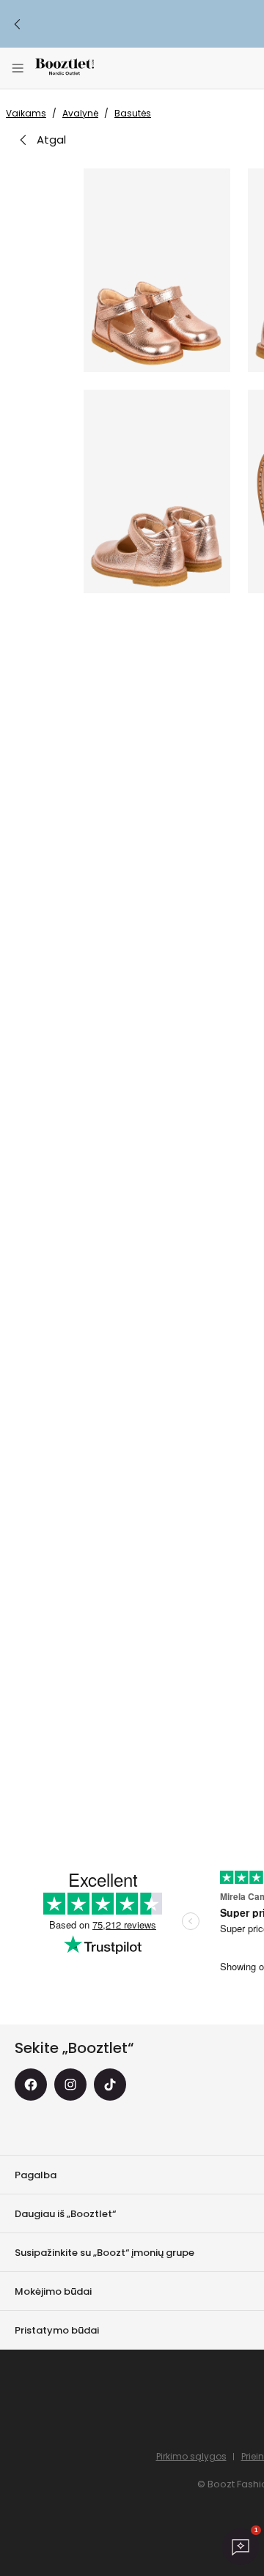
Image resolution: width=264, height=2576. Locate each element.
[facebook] (31, 2085)
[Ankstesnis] (18, 24)
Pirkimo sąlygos (191, 2456)
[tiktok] (110, 2085)
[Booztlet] (65, 68)
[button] (157, 270)
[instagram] (70, 2085)
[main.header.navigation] (18, 68)
